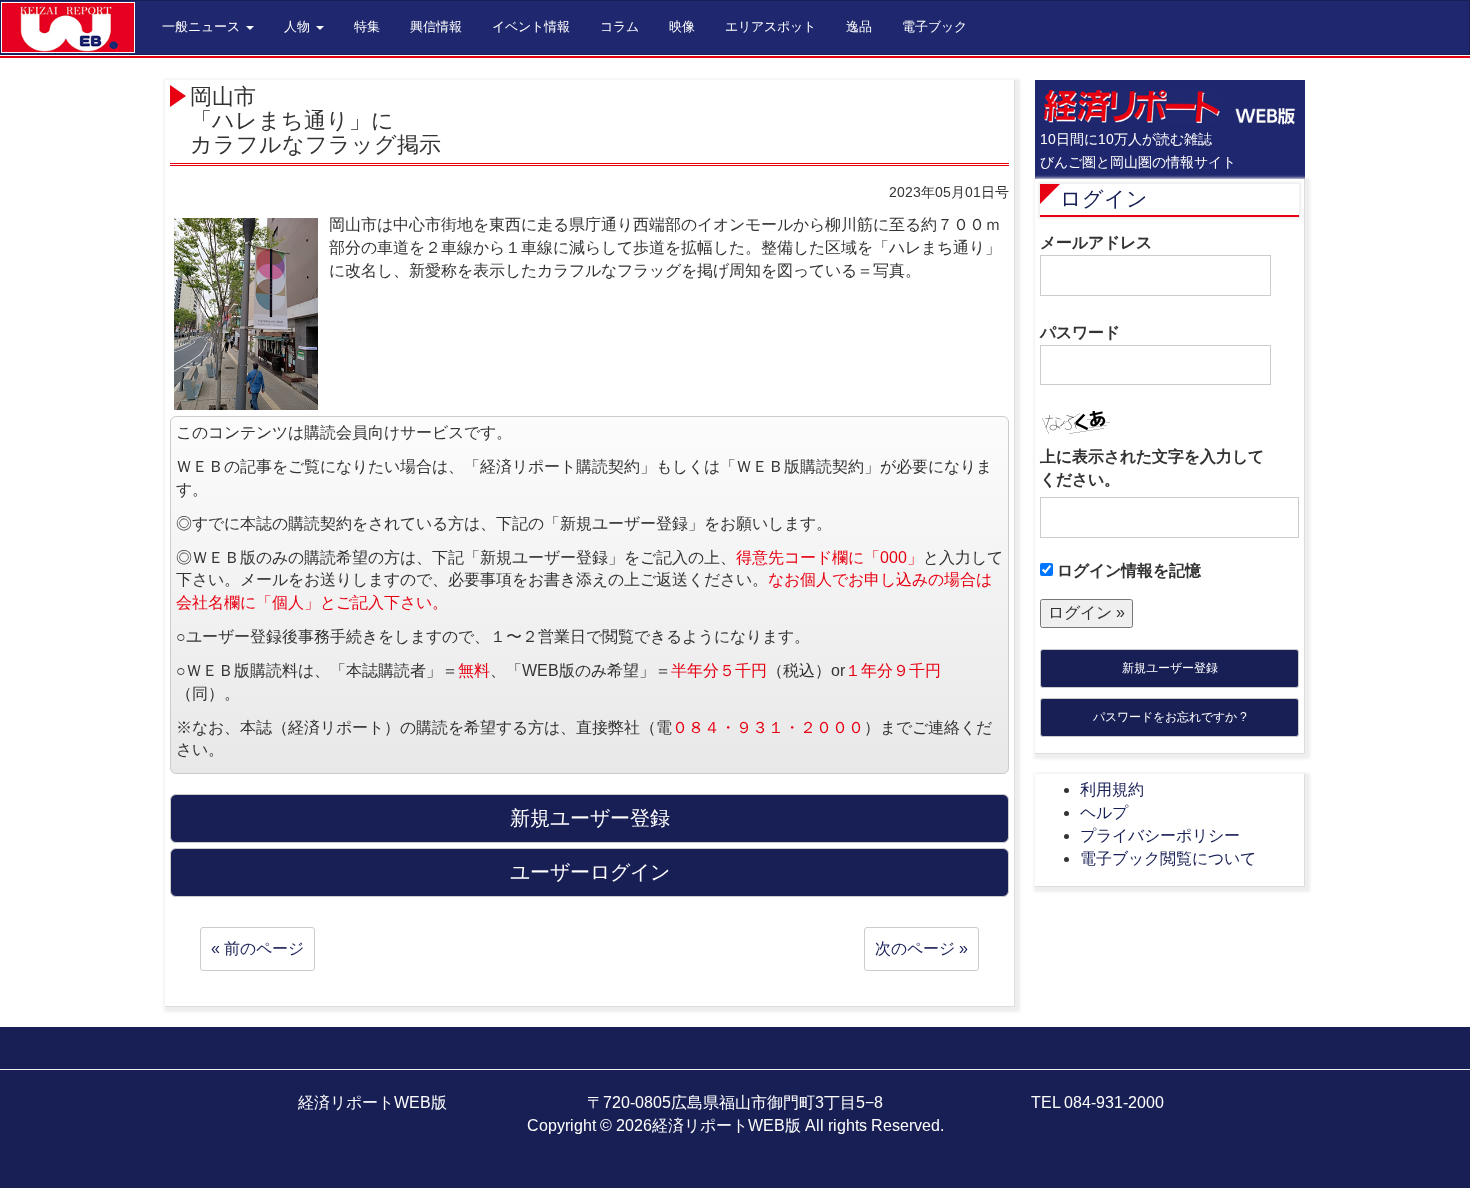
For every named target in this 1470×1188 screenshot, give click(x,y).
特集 (367, 26)
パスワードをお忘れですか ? (1170, 717)
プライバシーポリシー (1160, 835)
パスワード (1080, 332)
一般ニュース (203, 26)
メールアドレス (1096, 242)
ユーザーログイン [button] (590, 872)
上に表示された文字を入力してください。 (1152, 468)
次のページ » (921, 948)
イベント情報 (531, 26)
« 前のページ (257, 948)
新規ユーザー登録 (1170, 668)
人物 (299, 26)
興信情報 (436, 26)
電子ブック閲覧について (1168, 858)
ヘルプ (1104, 812)
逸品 (859, 26)
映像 (682, 26)
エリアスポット (770, 26)
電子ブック (934, 26)
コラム (619, 26)
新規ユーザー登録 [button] (590, 818)
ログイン (1104, 198)
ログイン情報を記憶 (1127, 570)
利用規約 (1112, 789)
